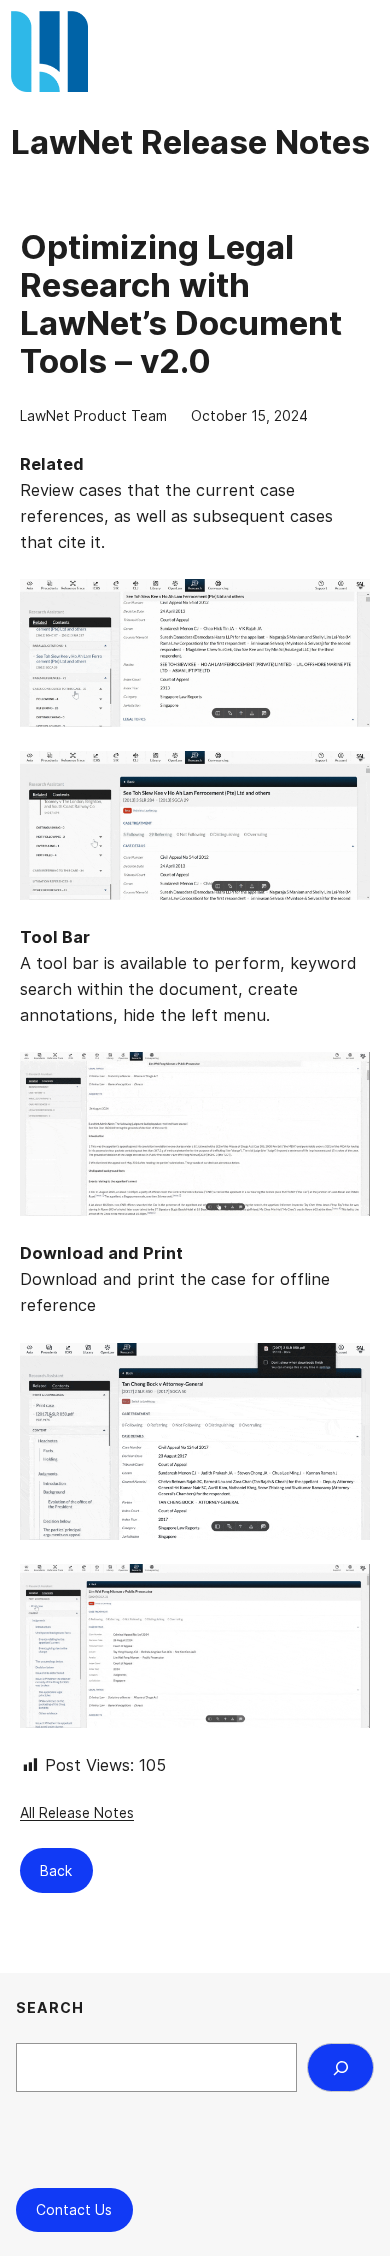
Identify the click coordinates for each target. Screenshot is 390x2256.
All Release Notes (77, 1813)
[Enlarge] (344, 605)
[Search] (340, 2067)
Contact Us (74, 2210)
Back (56, 1871)
